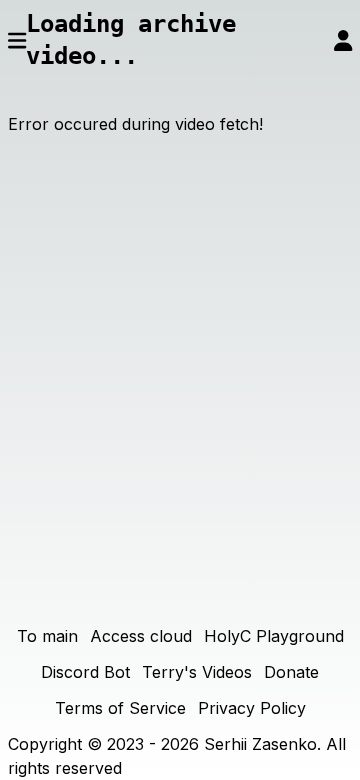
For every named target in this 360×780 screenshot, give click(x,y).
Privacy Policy (252, 708)
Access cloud (141, 636)
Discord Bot (85, 672)
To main (47, 636)
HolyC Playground (274, 636)
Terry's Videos (197, 672)
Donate (291, 672)
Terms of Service (120, 708)
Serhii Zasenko (260, 744)
